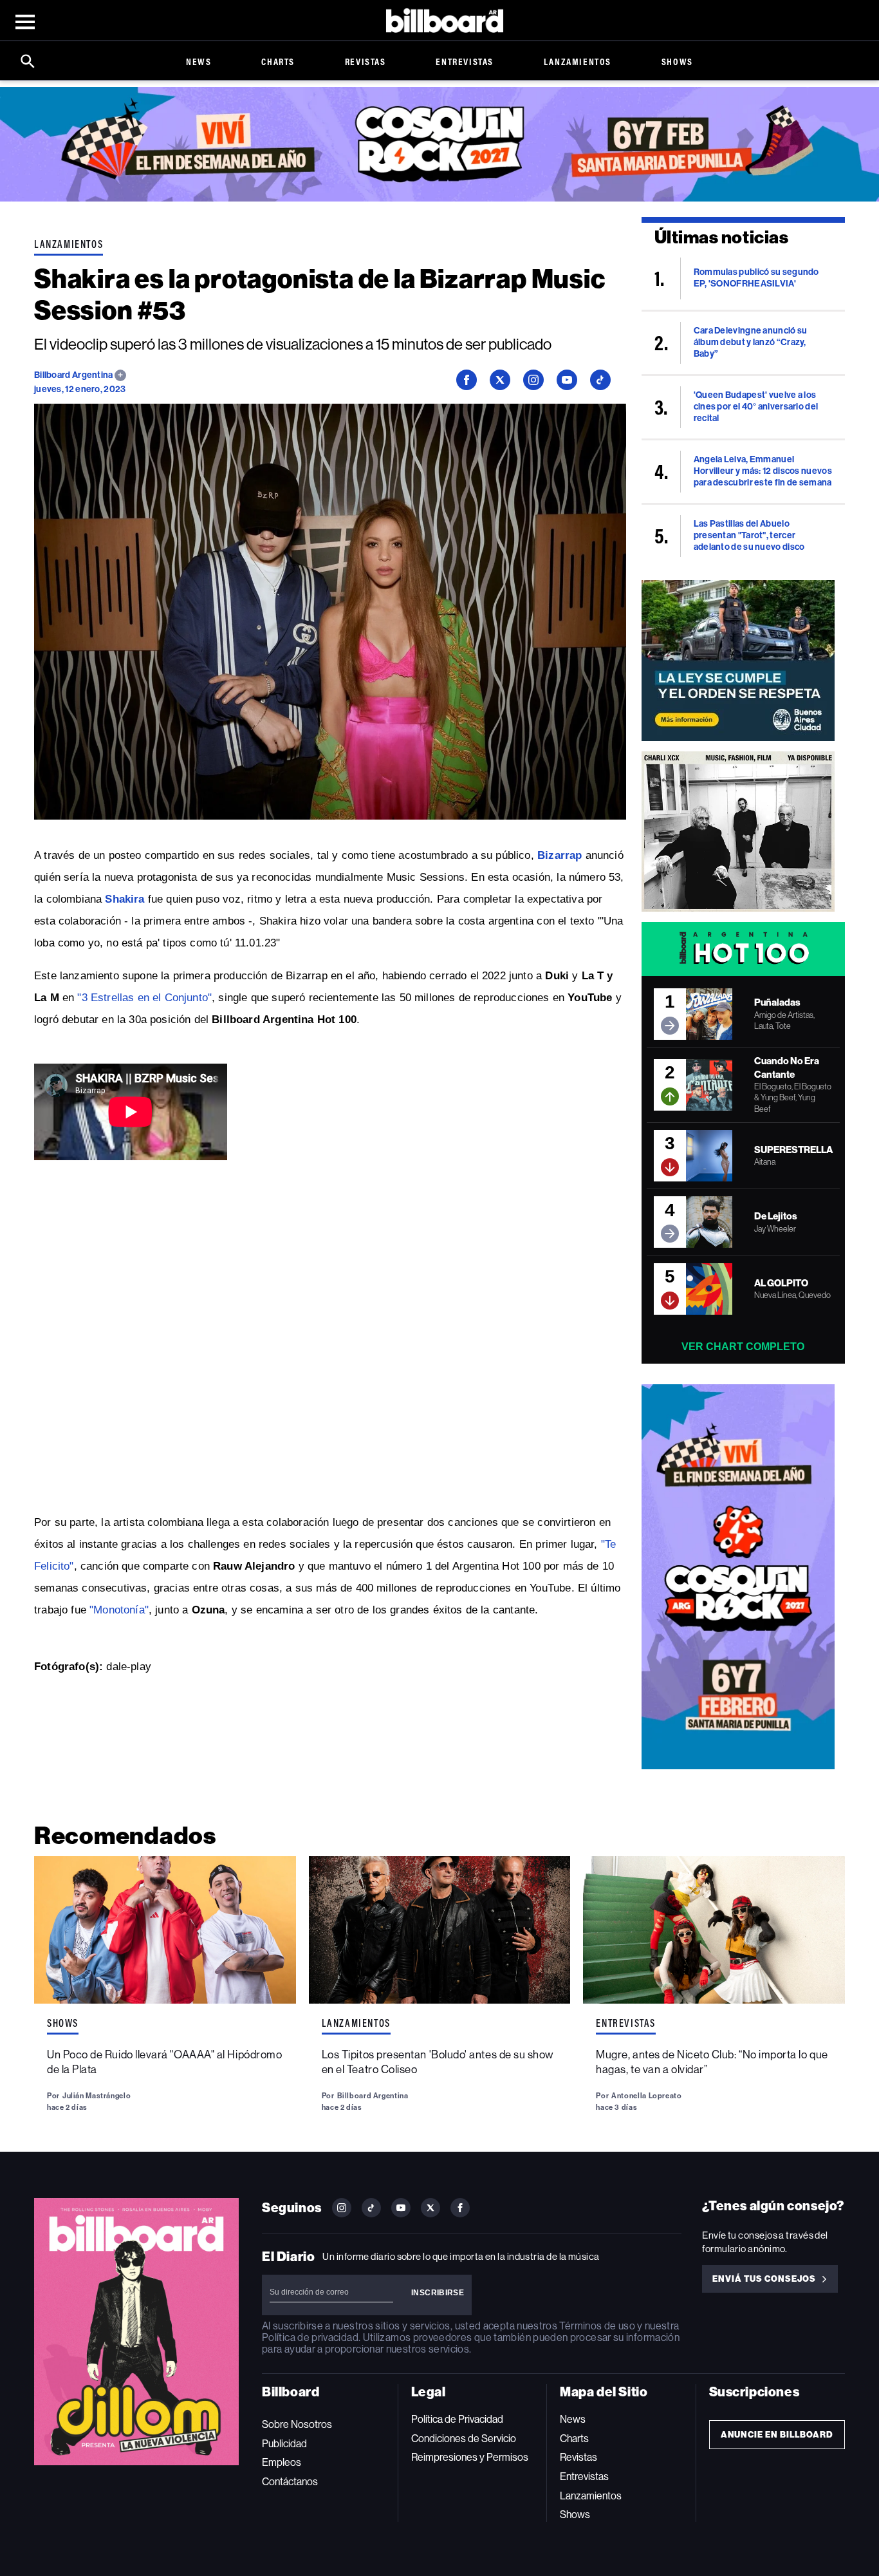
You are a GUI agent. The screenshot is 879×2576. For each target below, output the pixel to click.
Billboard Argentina (74, 375)
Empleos (282, 2462)
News (199, 61)
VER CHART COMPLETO (743, 1347)
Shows (677, 61)
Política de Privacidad (457, 2419)
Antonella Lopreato (646, 2096)
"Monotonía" (119, 1610)
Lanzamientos (578, 61)
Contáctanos (290, 2482)
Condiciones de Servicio (464, 2439)
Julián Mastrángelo (97, 2096)
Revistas (365, 61)
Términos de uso (597, 2326)
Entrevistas (465, 61)
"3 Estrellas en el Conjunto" (144, 998)
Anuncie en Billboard (777, 2435)
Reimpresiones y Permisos (470, 2457)
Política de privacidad (310, 2337)
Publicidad (284, 2444)
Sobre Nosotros (297, 2424)
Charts (278, 61)
